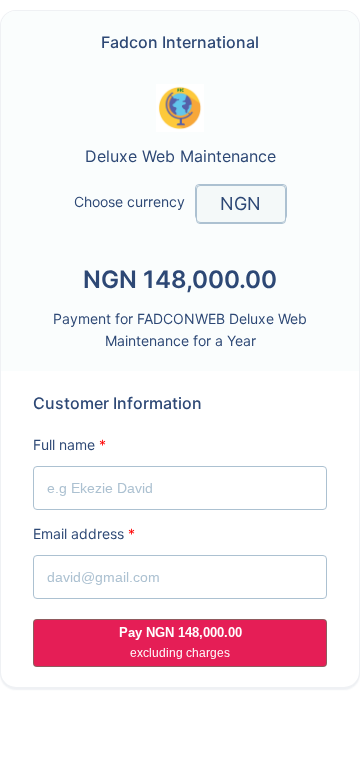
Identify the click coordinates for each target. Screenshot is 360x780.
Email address (84, 533)
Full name (69, 444)
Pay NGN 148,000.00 (180, 642)
